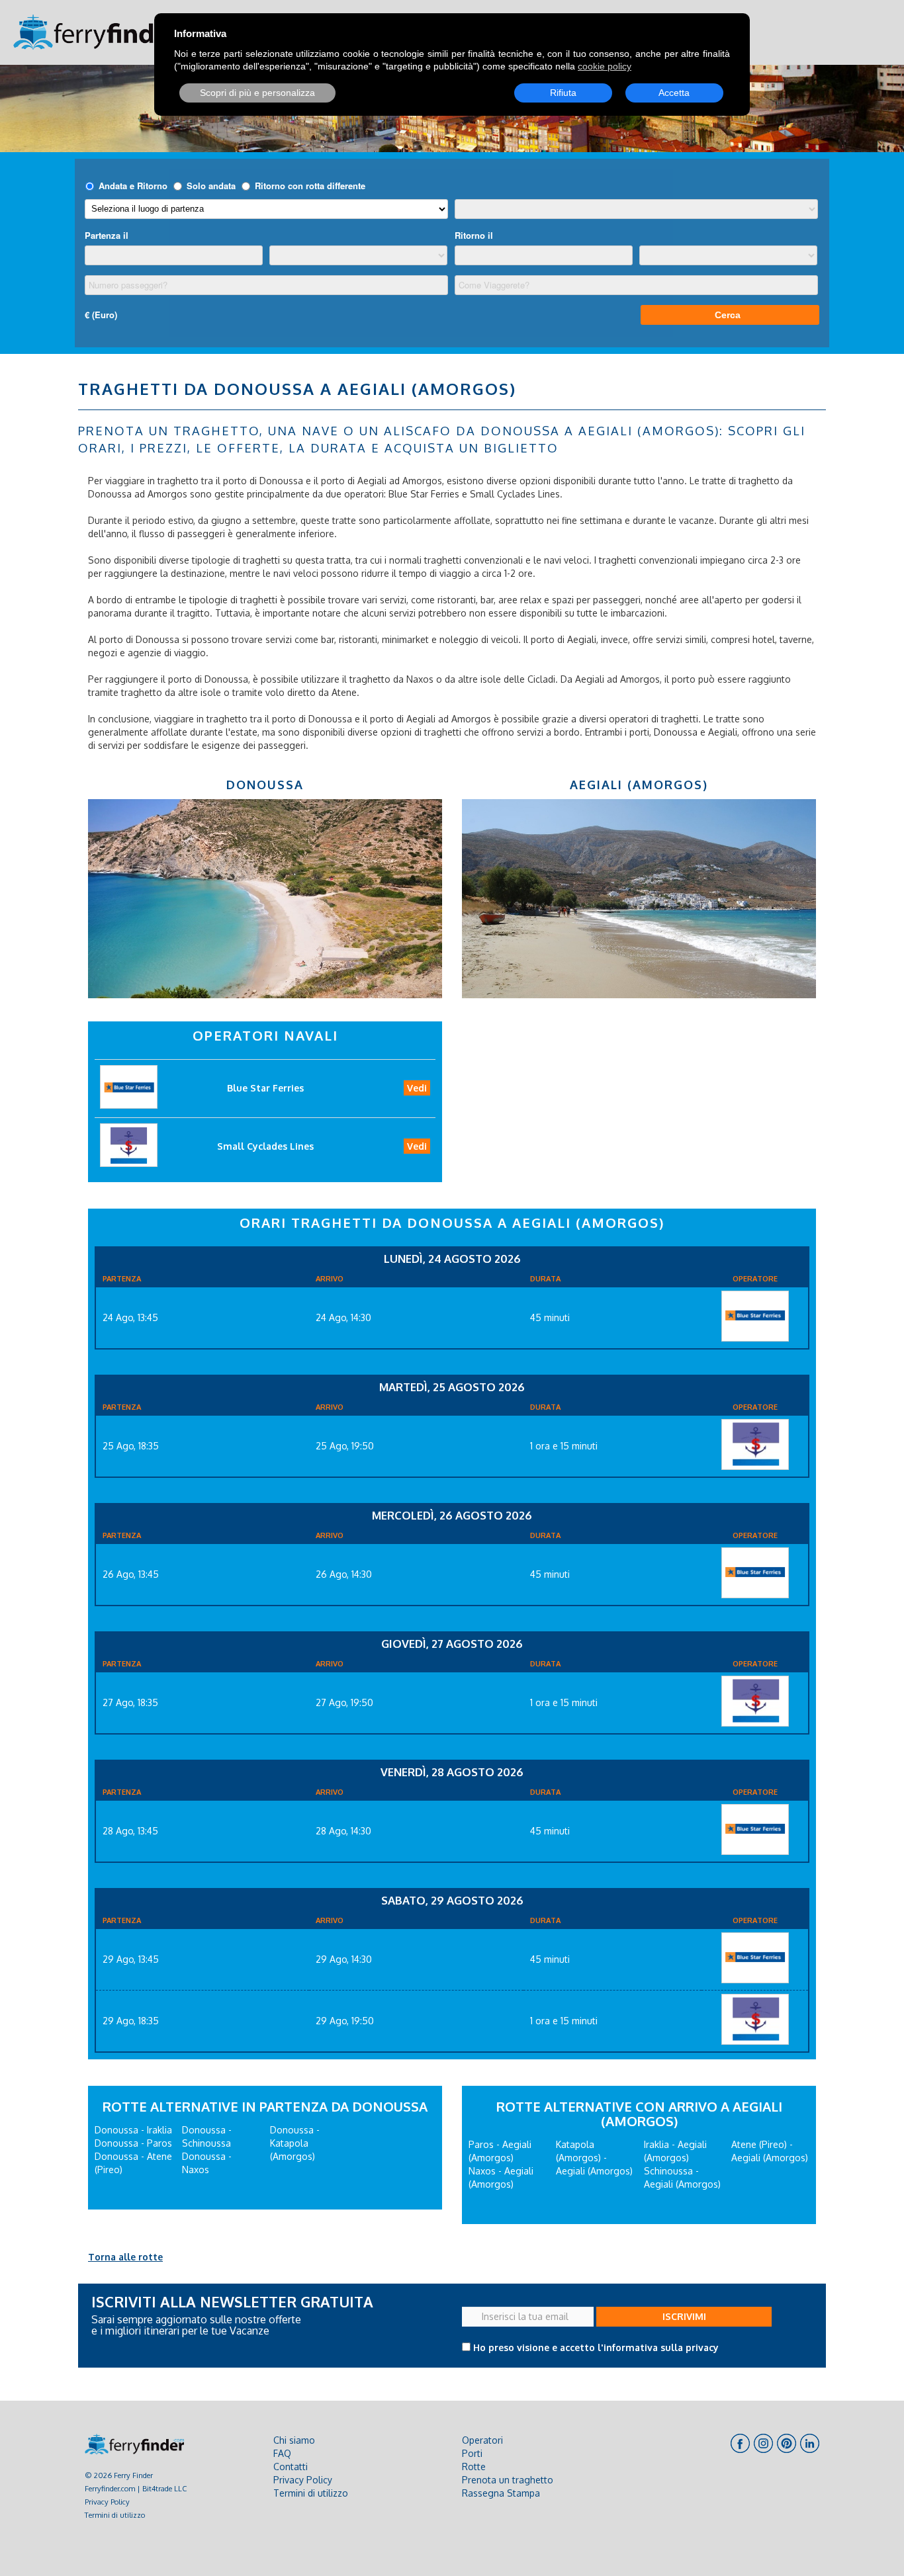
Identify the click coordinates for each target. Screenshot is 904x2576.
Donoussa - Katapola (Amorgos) (295, 2143)
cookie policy (605, 66)
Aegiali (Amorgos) (639, 785)
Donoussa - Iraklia (133, 2130)
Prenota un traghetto (508, 2480)
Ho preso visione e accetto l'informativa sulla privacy (596, 2347)
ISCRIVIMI (684, 2316)
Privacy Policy (107, 2502)
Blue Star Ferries (265, 1088)
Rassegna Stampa (501, 2493)
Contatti (291, 2467)
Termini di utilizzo (115, 2515)
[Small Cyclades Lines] (755, 1444)
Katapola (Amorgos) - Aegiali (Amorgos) (594, 2158)
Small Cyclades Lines (265, 1146)
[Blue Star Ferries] (755, 1316)
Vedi (417, 1088)
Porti (472, 2453)
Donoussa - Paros (133, 2143)
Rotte (474, 2467)
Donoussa (265, 785)
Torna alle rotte (125, 2257)
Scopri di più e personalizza (257, 93)
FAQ (282, 2453)
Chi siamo (294, 2440)
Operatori (482, 2440)
